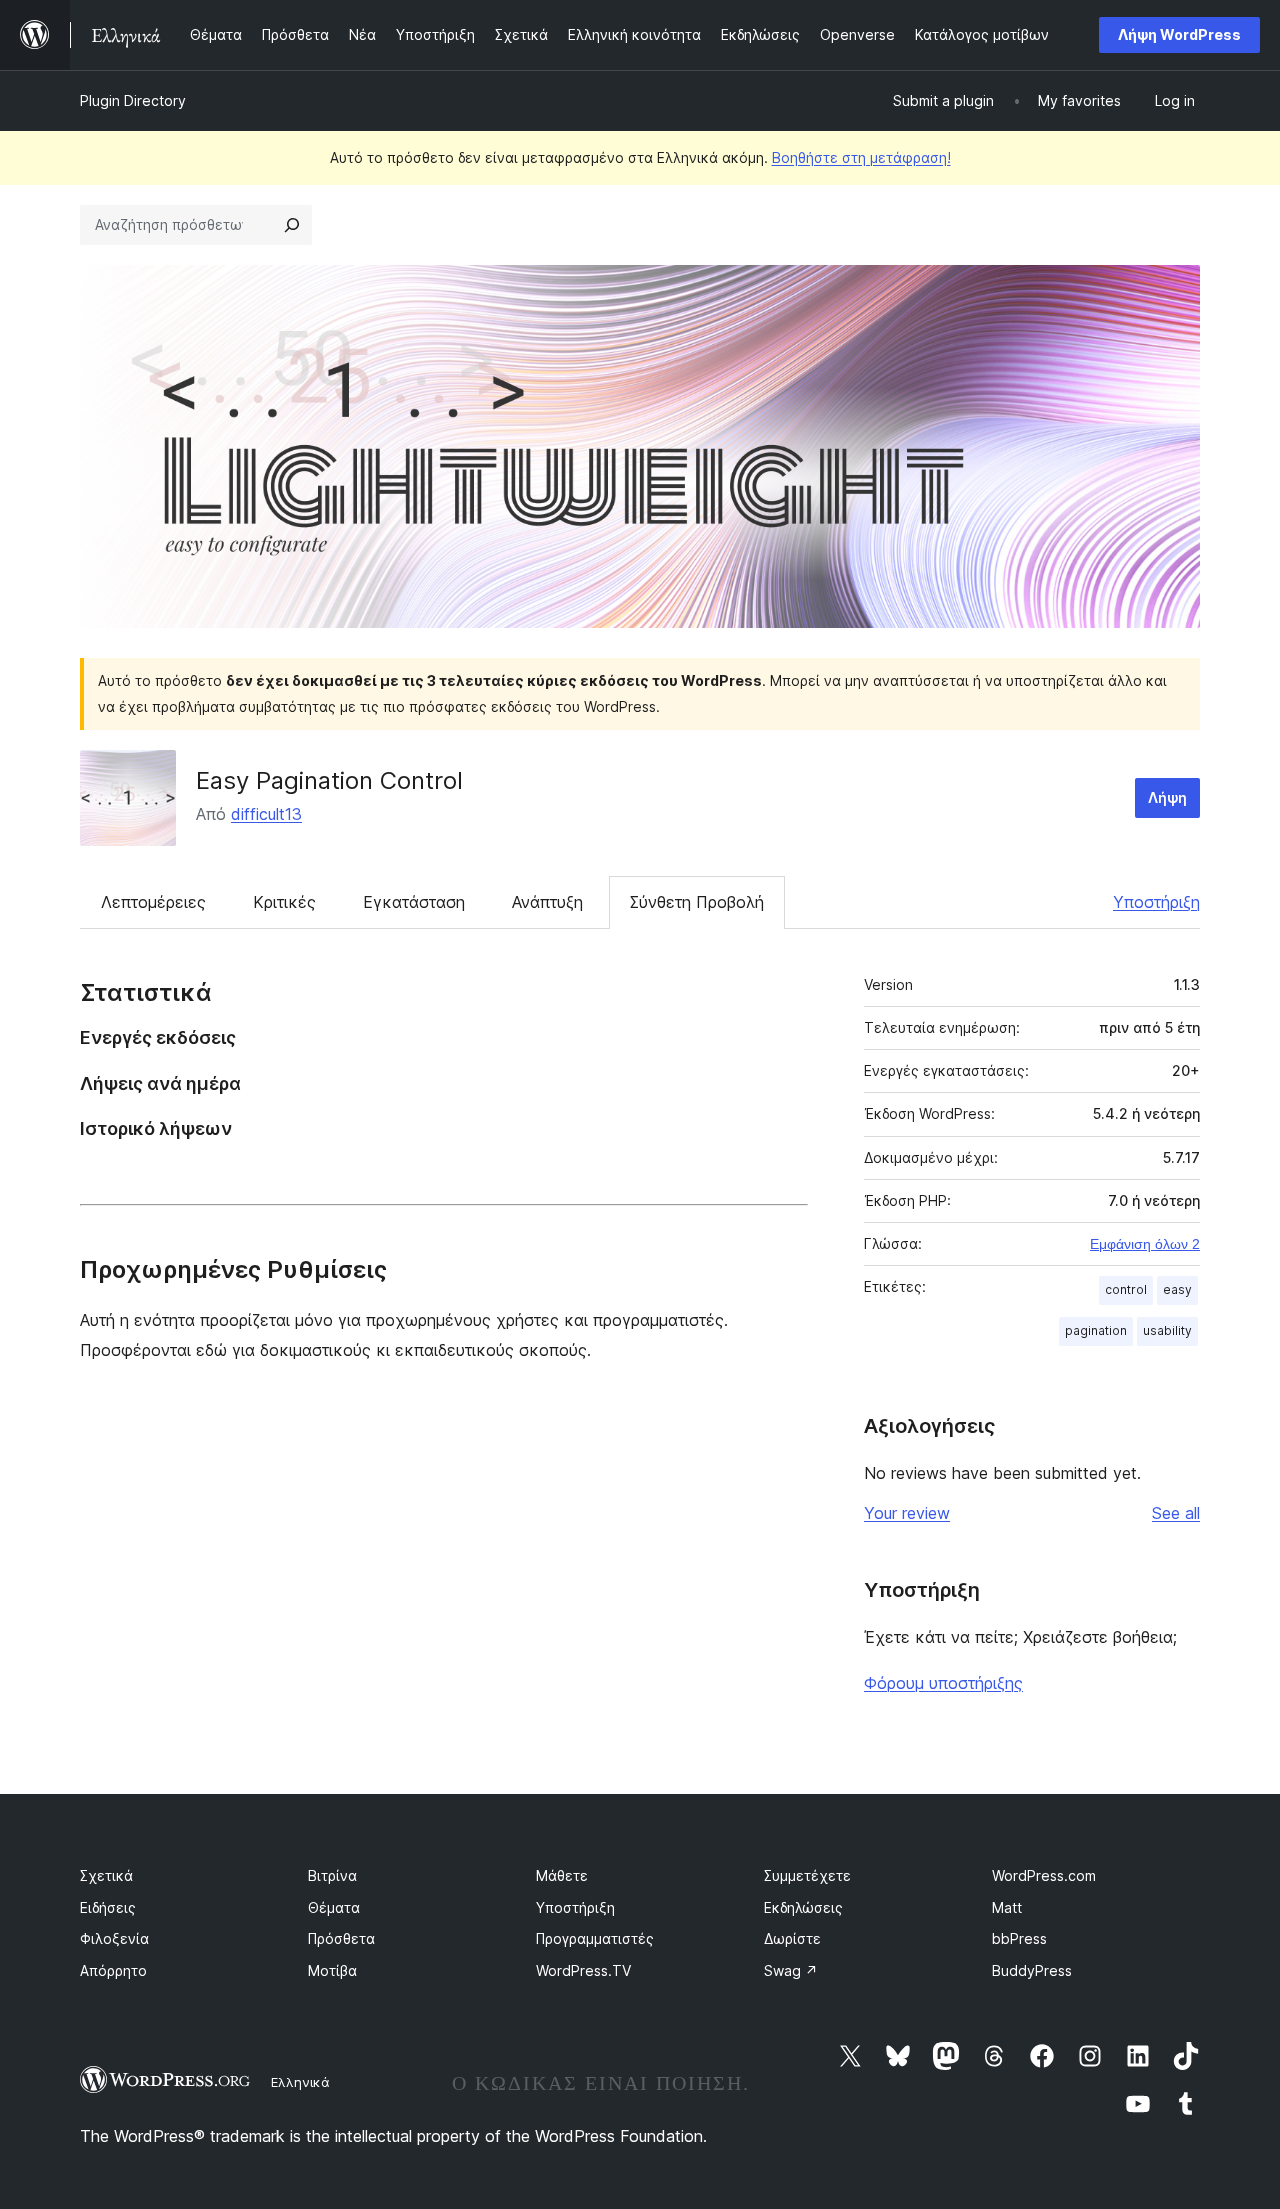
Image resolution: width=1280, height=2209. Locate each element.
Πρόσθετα (341, 1938)
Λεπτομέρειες (153, 902)
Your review (907, 1513)
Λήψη (1167, 797)
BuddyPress (1032, 1970)
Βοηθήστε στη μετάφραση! (861, 157)
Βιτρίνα (332, 1875)
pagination (1096, 1330)
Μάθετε (562, 1875)
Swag (791, 1970)
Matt (1007, 1907)
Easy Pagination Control (329, 780)
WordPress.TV (583, 1970)
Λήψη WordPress (1179, 34)
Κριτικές (284, 902)
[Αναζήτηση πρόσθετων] (292, 225)
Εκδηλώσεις (803, 1907)
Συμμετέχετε (807, 1875)
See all (1176, 1513)
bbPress (1019, 1938)
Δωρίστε (792, 1938)
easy (1177, 1289)
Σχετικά (106, 1875)
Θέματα (334, 1907)
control (1126, 1289)
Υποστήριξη (1156, 902)
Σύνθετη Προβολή (697, 902)
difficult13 (266, 814)
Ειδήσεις (108, 1907)
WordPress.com (1044, 1875)
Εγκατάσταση (414, 902)
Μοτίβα (332, 1970)
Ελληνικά (300, 2082)
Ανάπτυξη (547, 902)
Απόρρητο (113, 1970)
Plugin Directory (133, 100)
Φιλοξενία (114, 1938)
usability (1167, 1330)
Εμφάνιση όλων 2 (1145, 1244)
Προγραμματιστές (595, 1938)
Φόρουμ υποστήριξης (943, 1683)
